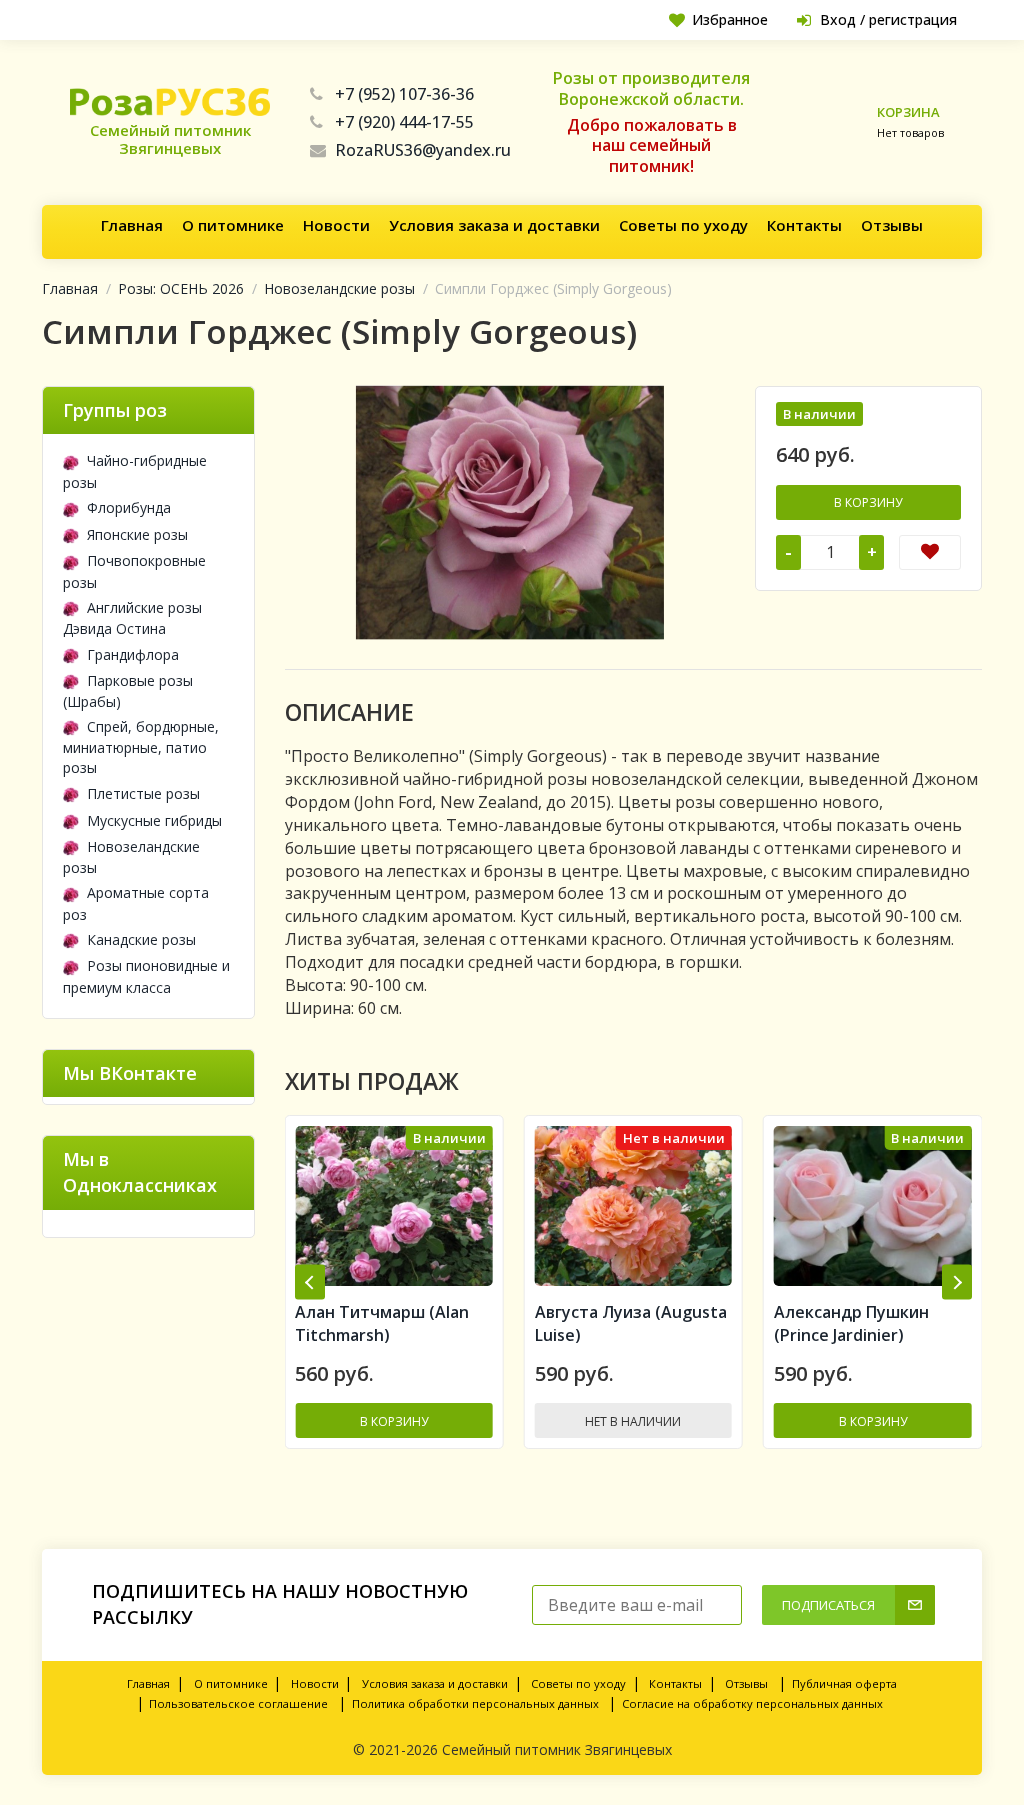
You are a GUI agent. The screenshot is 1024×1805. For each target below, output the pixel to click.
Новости (336, 225)
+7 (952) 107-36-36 (404, 94)
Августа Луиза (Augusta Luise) (391, 1323)
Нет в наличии (394, 1421)
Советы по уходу (683, 225)
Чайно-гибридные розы (135, 471)
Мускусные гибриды (154, 820)
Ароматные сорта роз (136, 903)
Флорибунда (129, 507)
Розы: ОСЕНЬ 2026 (181, 288)
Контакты (804, 225)
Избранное (730, 19)
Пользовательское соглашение (238, 1703)
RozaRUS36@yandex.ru (423, 150)
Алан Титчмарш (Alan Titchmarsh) (861, 1323)
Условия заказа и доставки (494, 225)
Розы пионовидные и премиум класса (146, 976)
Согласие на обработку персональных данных (752, 1703)
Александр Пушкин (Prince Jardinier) (612, 1323)
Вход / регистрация (888, 19)
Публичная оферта (844, 1683)
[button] (310, 1282)
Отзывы (892, 225)
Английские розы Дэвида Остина (132, 618)
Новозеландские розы (339, 288)
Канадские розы (141, 939)
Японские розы (137, 534)
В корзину (868, 502)
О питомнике (233, 225)
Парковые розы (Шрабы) (128, 691)
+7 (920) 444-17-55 (404, 122)
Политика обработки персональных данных (475, 1703)
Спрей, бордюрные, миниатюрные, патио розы (141, 747)
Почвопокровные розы (134, 571)
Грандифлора (133, 654)
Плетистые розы (143, 793)
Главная (132, 225)
